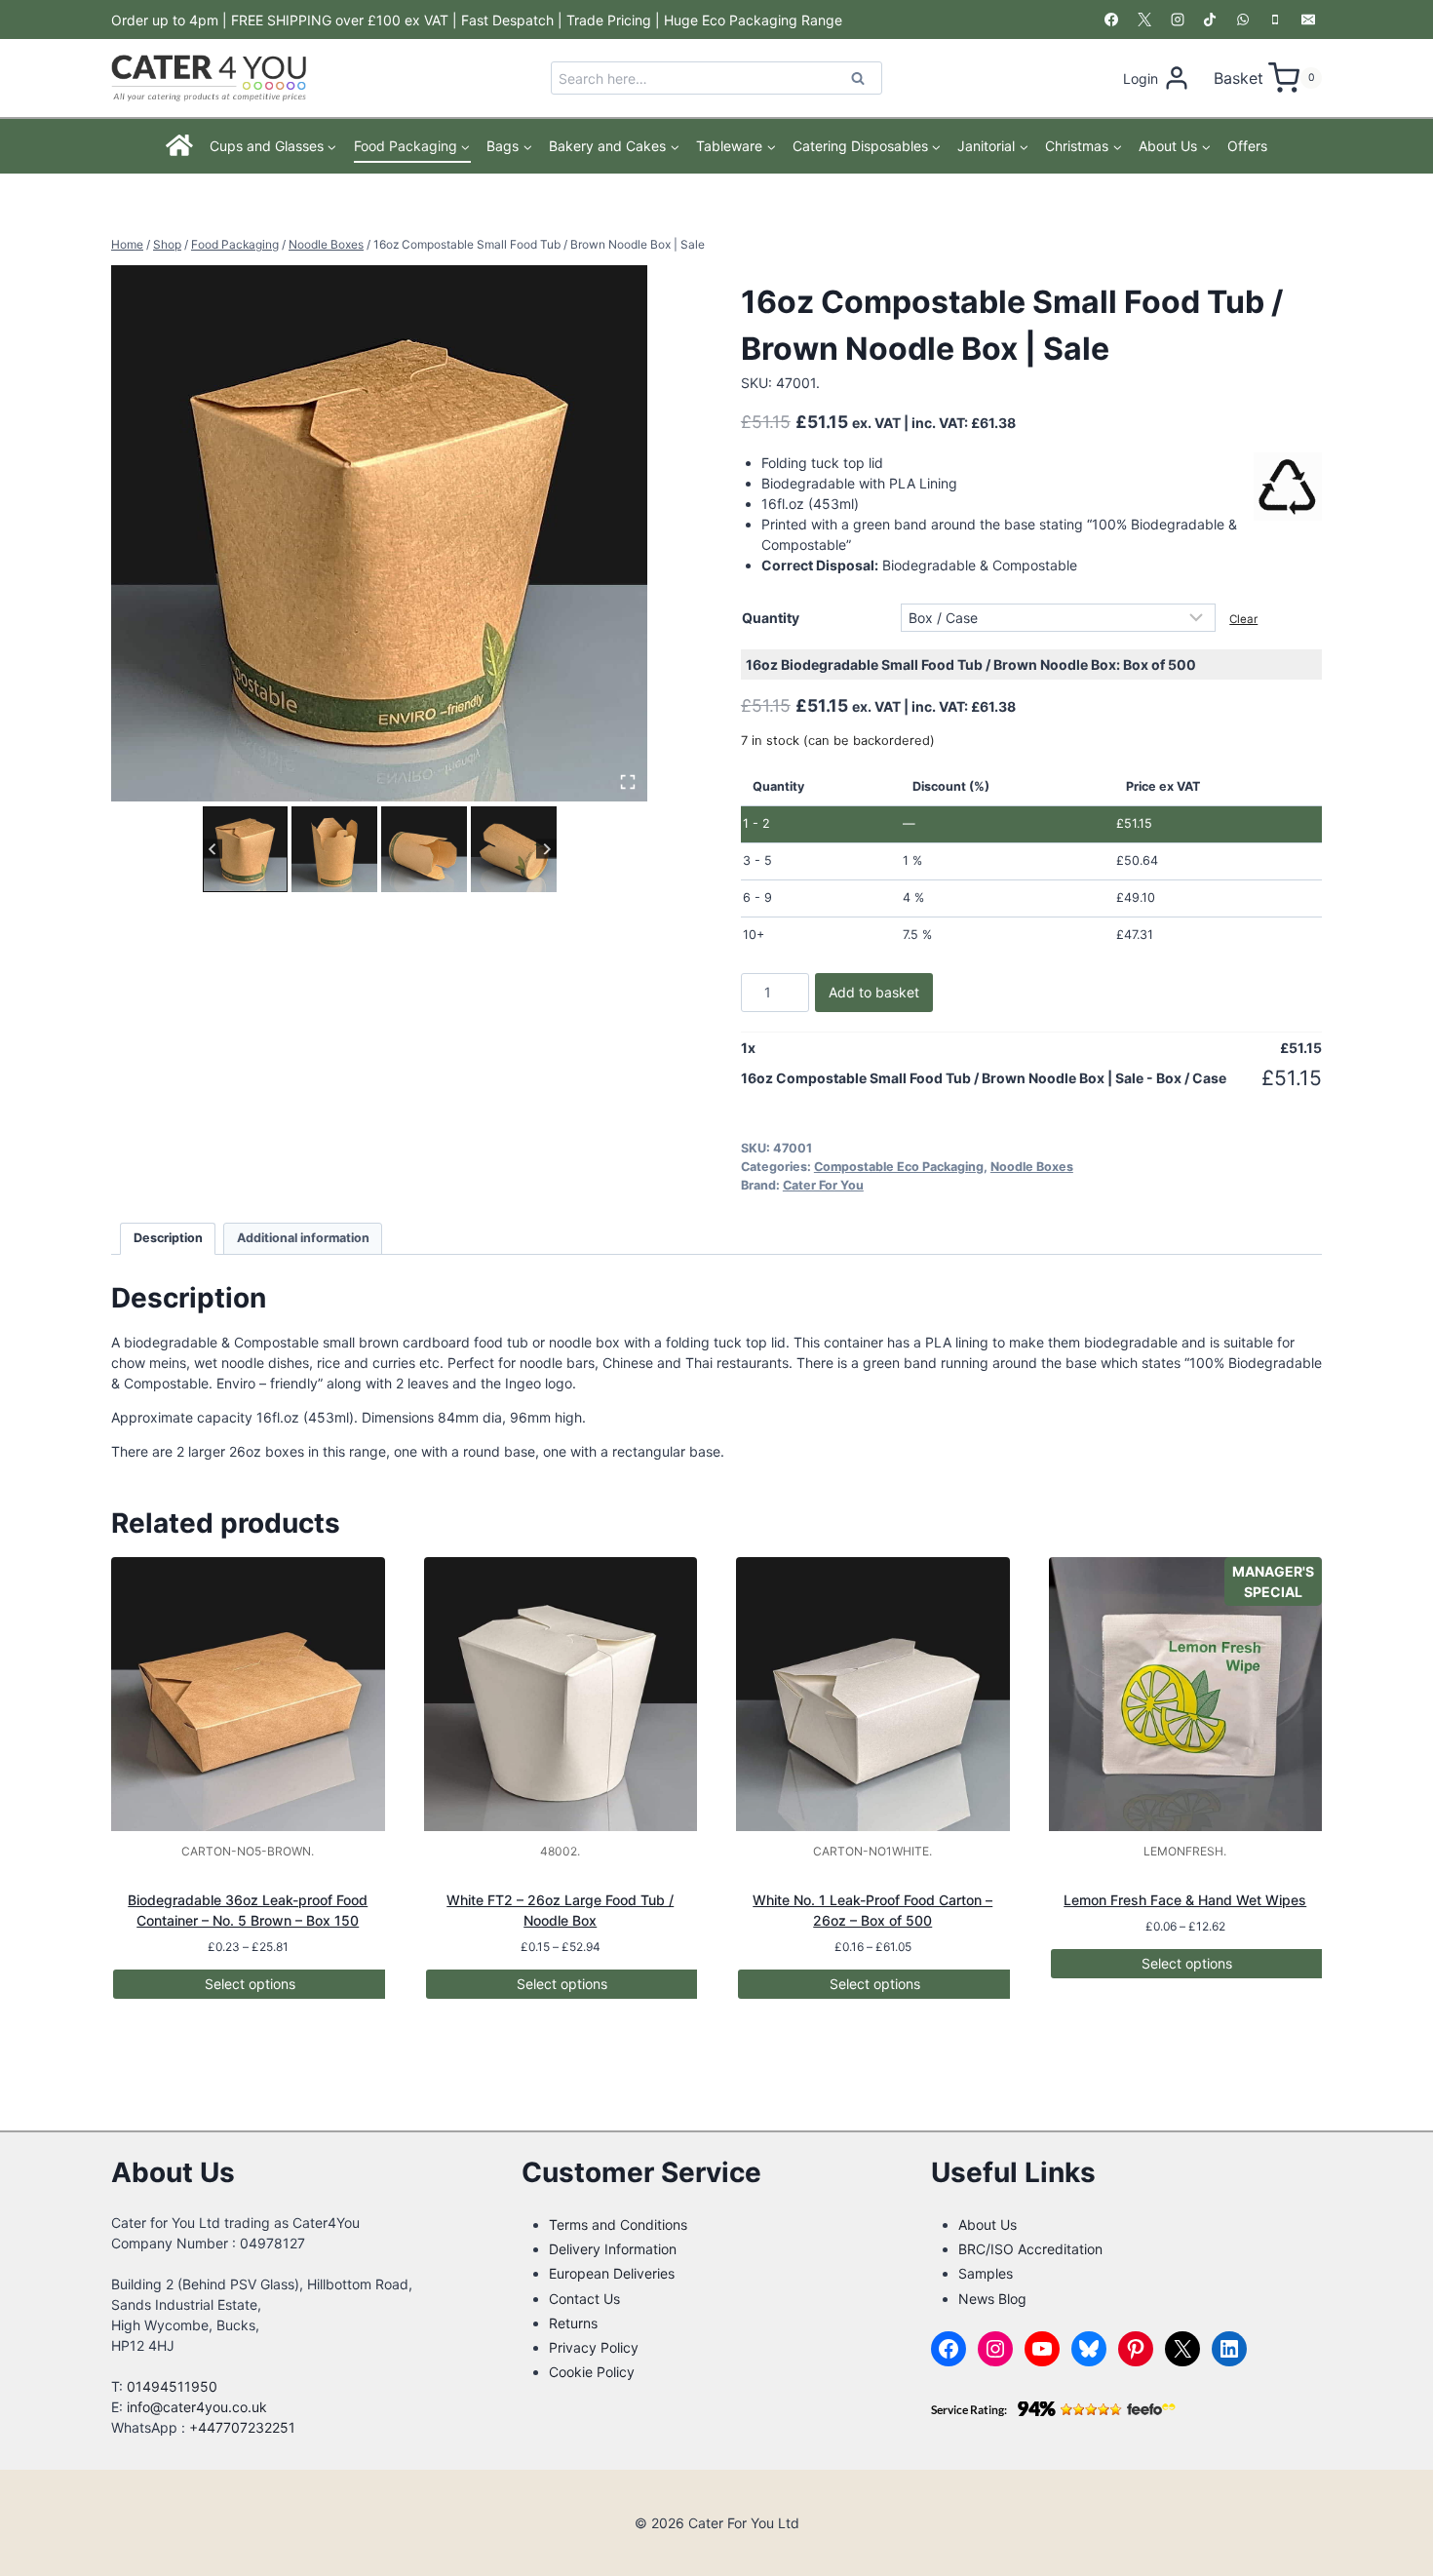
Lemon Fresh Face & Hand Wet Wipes (1185, 1900)
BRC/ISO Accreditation (1030, 2249)
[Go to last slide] (213, 849)
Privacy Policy (594, 2347)
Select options (250, 1984)
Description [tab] (168, 1238)
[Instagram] (1178, 20)
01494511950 (172, 2386)
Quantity (771, 618)
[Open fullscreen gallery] (628, 782)
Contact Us (584, 2299)
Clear (1243, 619)
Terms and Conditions (618, 2225)
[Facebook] (1111, 20)
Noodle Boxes (1032, 1167)
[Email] (1308, 20)
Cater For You (823, 1185)
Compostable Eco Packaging (899, 1167)
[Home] (180, 146)
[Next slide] (546, 849)
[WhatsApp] (1243, 20)
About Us (988, 2225)
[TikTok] (1210, 20)
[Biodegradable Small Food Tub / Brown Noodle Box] (379, 533)
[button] (246, 849)
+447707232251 (242, 2427)
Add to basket (874, 992)
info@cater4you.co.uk (197, 2407)
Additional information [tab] (303, 1238)
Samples (986, 2273)
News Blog (992, 2299)
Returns (573, 2323)
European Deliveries (612, 2273)
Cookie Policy (592, 2372)
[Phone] (1275, 20)
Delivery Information (613, 2249)
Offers (1247, 146)
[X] (1144, 20)
